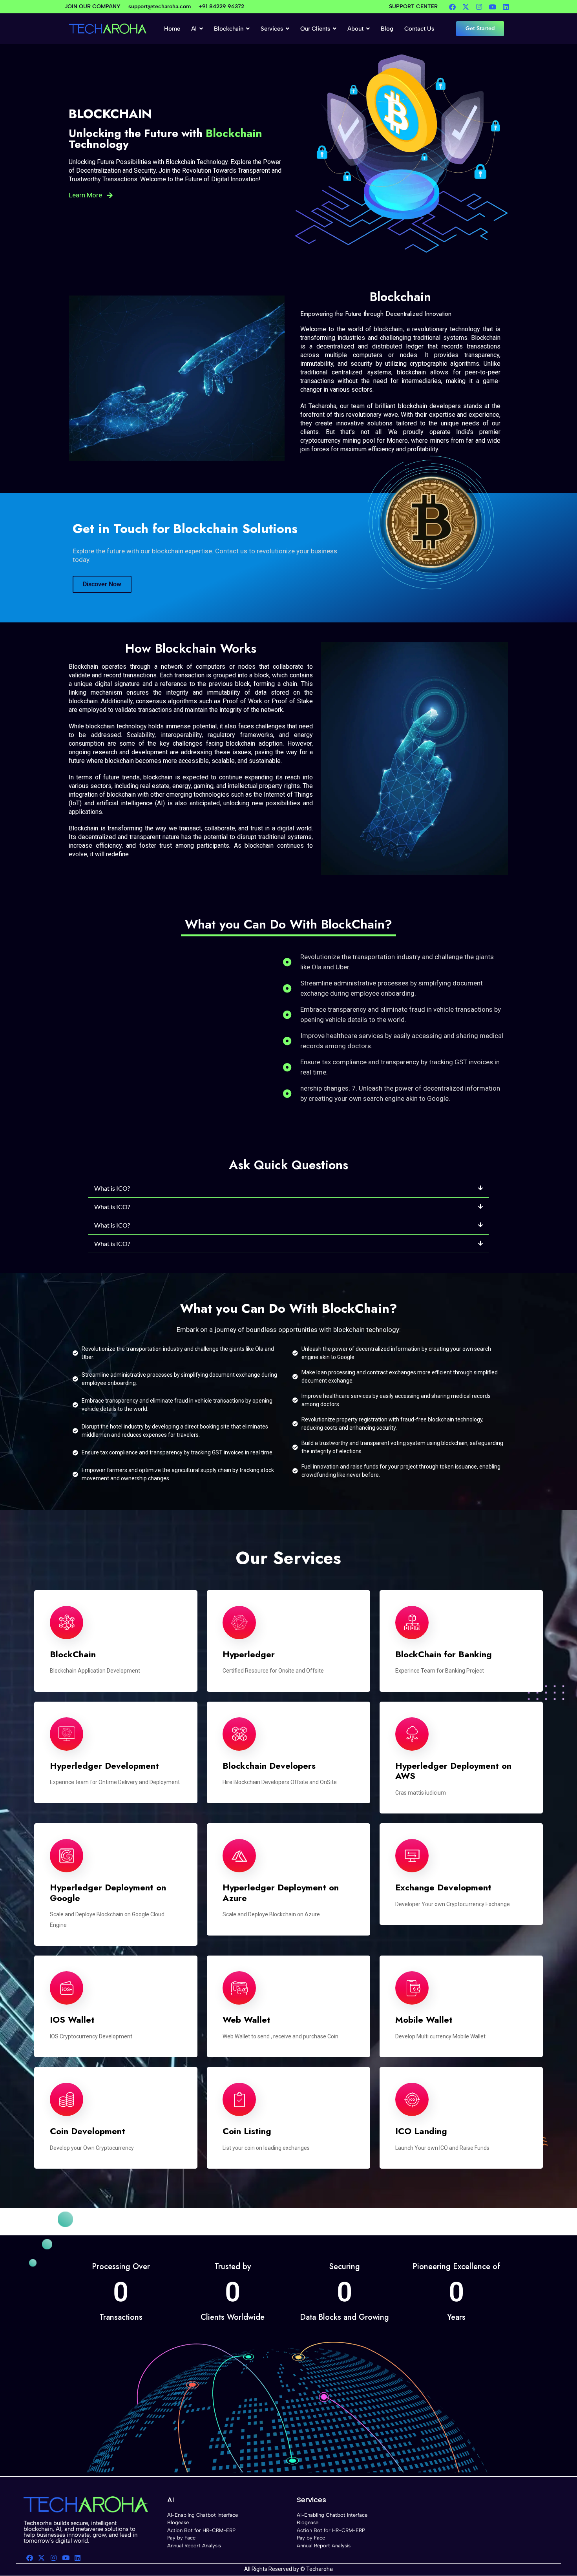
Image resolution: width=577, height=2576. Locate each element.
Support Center (413, 6)
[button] (288, 1189)
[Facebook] (452, 7)
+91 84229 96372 (221, 6)
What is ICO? (112, 1188)
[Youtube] (492, 7)
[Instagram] (479, 7)
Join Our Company (93, 6)
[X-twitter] (466, 7)
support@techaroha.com (160, 6)
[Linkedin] (506, 7)
